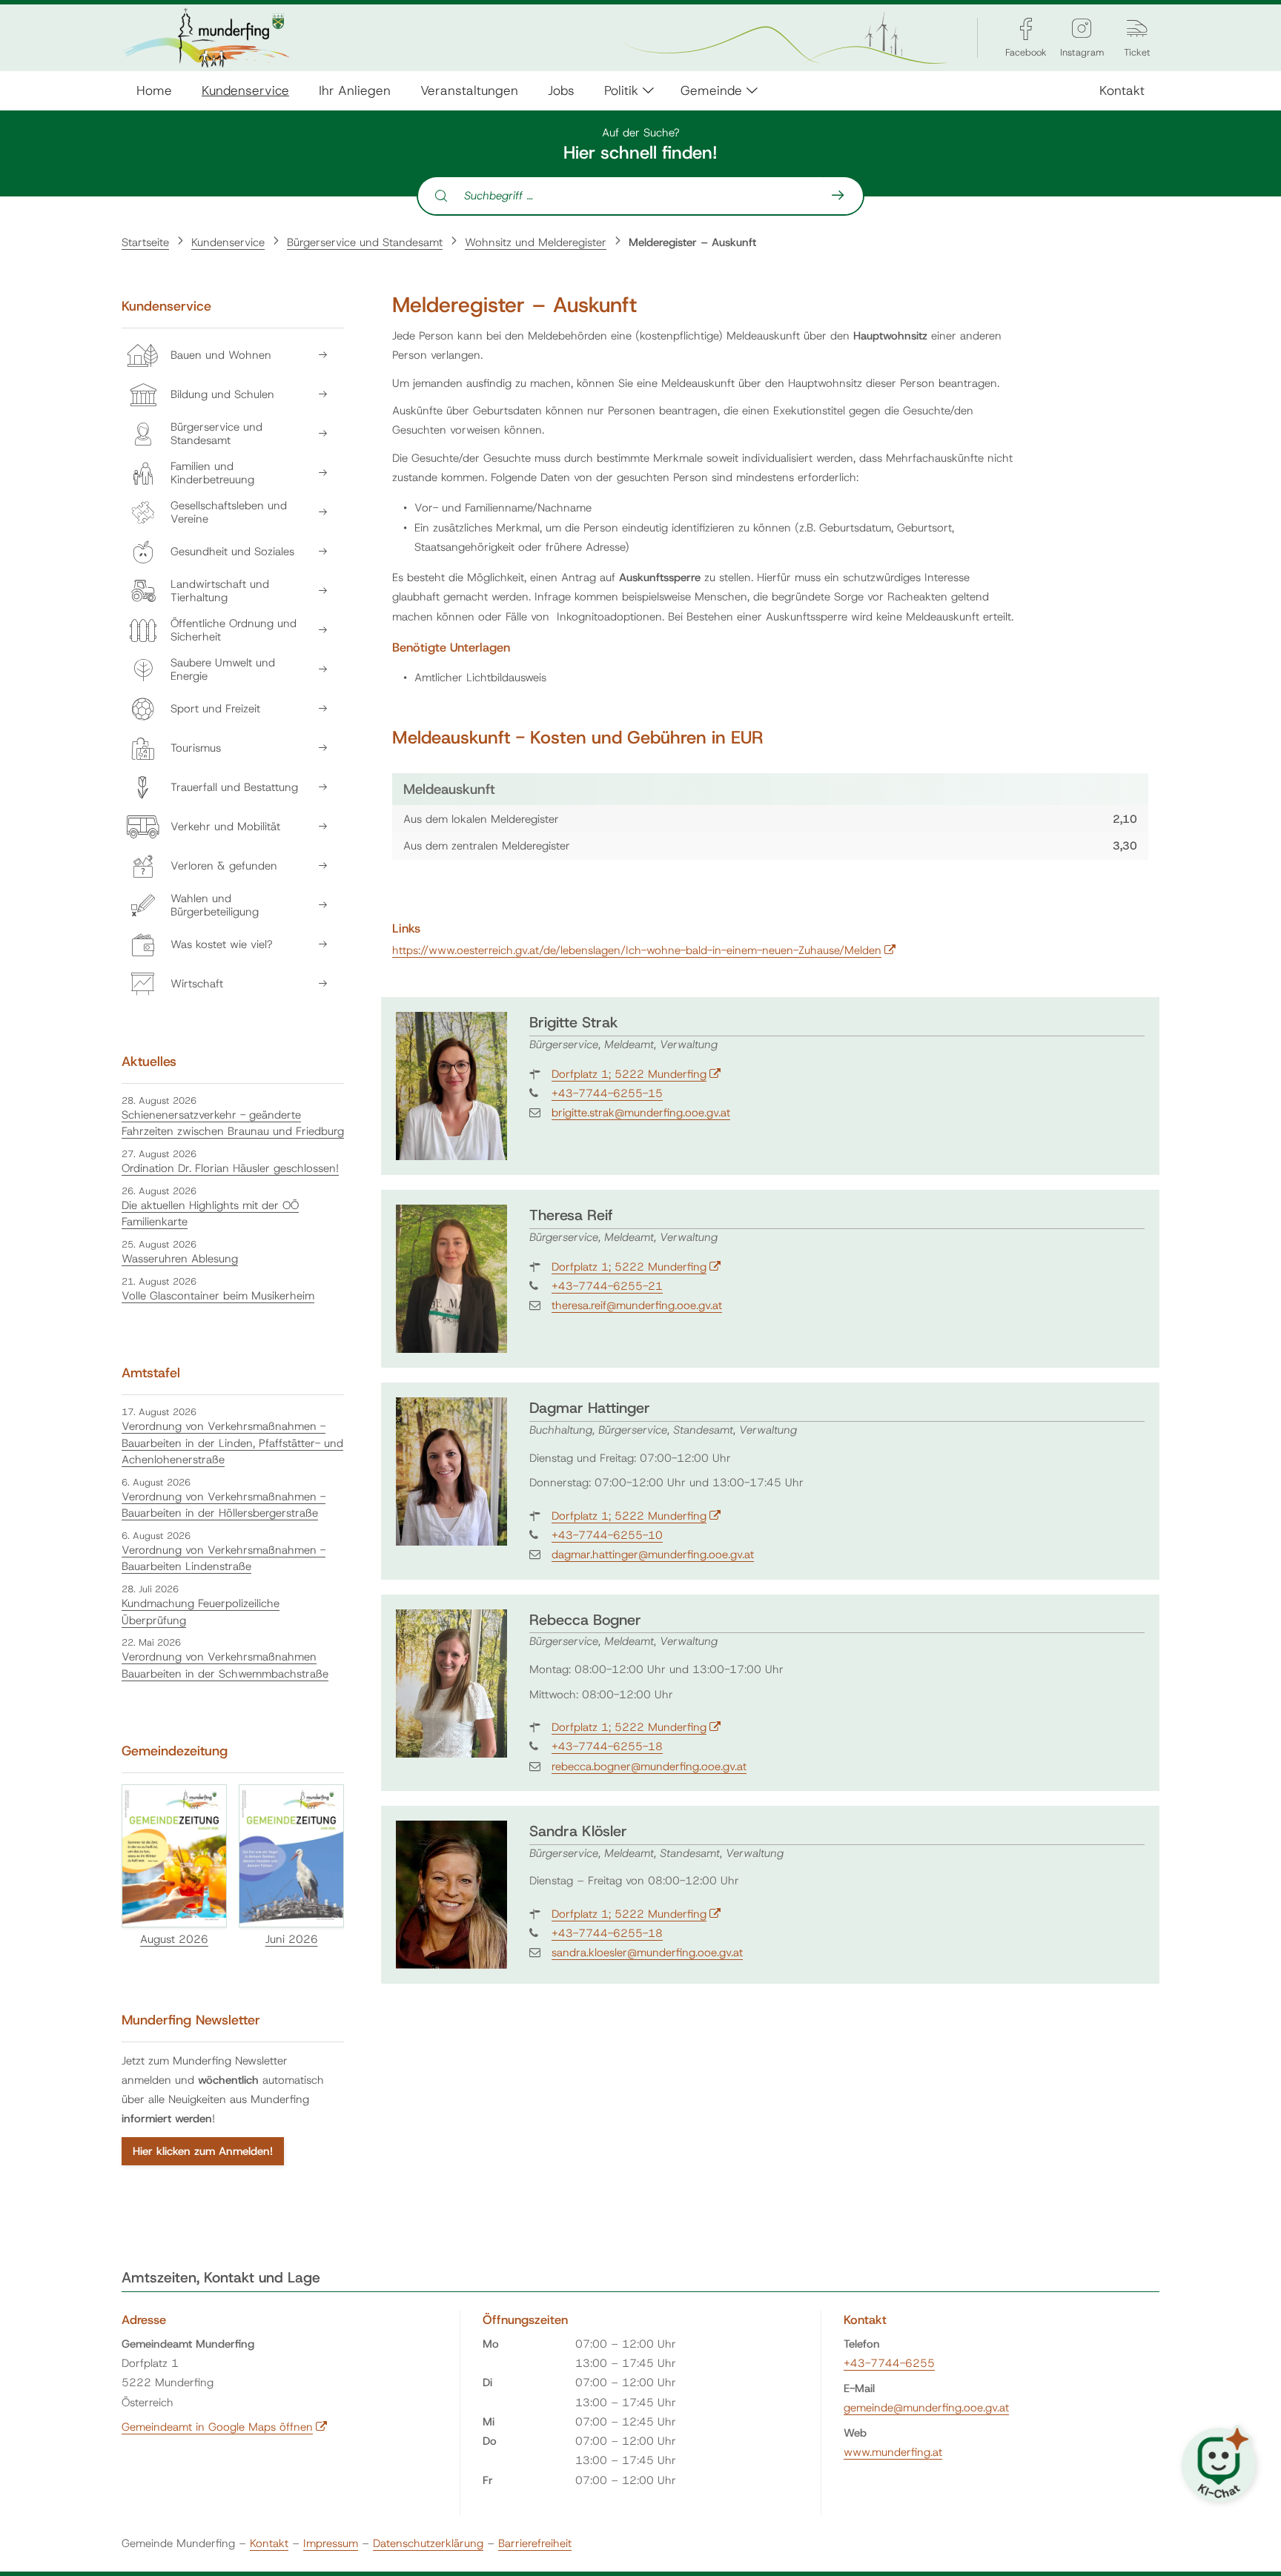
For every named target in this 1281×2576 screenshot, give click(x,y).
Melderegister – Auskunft (692, 242)
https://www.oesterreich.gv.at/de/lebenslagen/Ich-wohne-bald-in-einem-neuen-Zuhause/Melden (644, 950)
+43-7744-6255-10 (607, 1535)
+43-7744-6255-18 (607, 1746)
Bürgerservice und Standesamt (365, 242)
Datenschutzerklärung (428, 2543)
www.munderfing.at (893, 2452)
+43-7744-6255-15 (607, 1093)
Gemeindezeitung (175, 1751)
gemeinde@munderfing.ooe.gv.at (926, 2408)
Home (154, 90)
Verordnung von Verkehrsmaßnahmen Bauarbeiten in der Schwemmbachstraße (225, 1665)
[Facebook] (1026, 29)
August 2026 (174, 1939)
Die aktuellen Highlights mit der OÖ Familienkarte (210, 1214)
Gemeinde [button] (711, 90)
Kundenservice (245, 90)
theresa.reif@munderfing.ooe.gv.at (637, 1305)
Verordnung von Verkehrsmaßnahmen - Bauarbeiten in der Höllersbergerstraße (224, 1505)
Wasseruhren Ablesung (180, 1259)
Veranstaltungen (469, 90)
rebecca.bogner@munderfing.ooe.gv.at (649, 1767)
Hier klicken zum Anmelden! (203, 2151)
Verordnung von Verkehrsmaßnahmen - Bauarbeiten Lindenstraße (224, 1559)
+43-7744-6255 (889, 2363)
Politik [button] (621, 90)
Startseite (145, 242)
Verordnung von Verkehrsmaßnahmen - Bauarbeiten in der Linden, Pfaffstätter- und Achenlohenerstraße (232, 1443)
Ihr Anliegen (355, 90)
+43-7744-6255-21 (607, 1286)
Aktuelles (149, 1062)
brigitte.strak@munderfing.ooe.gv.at (641, 1113)
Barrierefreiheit (535, 2543)
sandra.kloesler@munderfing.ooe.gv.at (647, 1953)
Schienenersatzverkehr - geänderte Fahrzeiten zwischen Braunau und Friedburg (233, 1123)
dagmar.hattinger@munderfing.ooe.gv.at (653, 1554)
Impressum (331, 2543)
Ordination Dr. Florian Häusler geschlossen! (230, 1168)
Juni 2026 (292, 1939)
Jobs (561, 90)
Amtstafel (151, 1373)
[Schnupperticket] (1137, 29)
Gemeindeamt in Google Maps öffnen (225, 2427)
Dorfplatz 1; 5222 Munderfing (636, 1074)
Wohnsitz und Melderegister (536, 242)
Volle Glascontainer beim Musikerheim (218, 1296)
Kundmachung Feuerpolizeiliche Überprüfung (201, 1612)
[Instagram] (1082, 29)
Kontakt (1122, 90)
